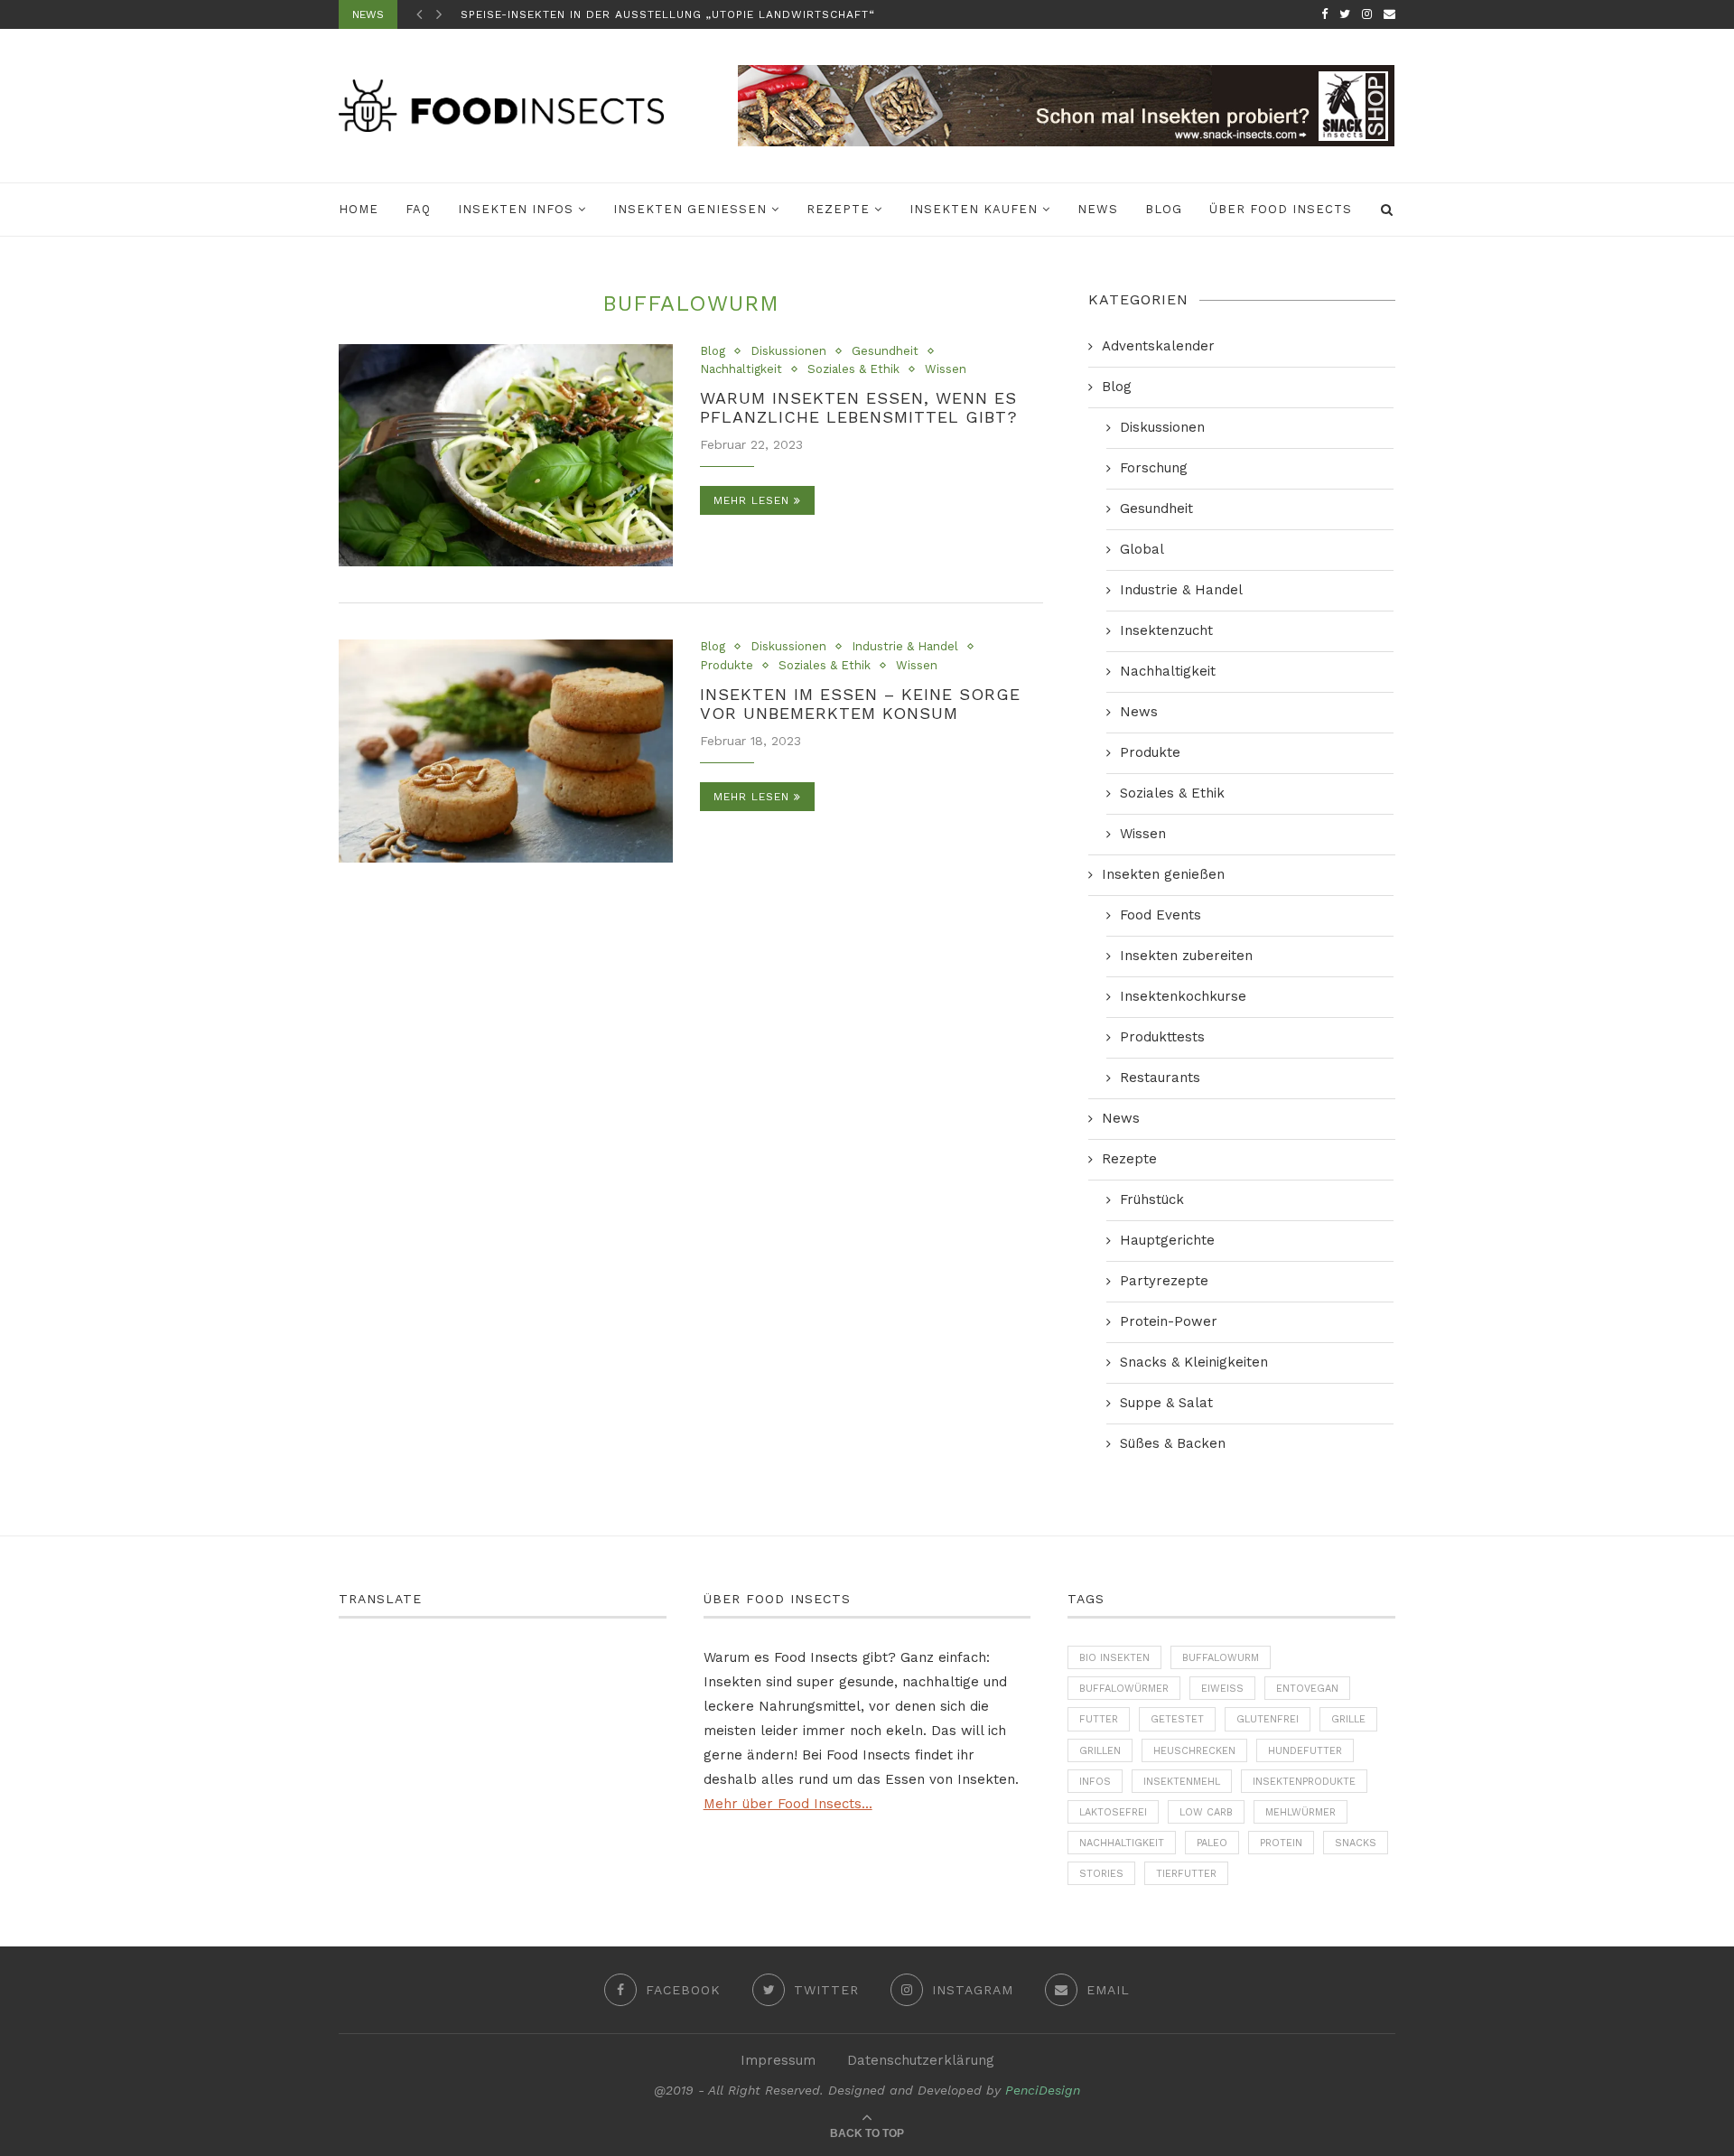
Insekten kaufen (974, 209)
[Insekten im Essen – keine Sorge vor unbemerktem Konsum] (506, 751)
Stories (1101, 1874)
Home (359, 209)
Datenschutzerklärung (921, 2060)
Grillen (1100, 1751)
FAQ (418, 209)
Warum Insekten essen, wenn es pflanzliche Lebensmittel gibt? (859, 407)
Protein (1281, 1843)
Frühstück (1152, 1199)
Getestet (1177, 1719)
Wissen (946, 369)
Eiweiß (1222, 1689)
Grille (1348, 1719)
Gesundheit (885, 351)
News (1098, 209)
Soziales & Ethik (853, 369)
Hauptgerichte (1167, 1240)
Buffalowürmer (1124, 1689)
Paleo (1212, 1843)
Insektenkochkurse (1183, 996)
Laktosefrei (1113, 1812)
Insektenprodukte (1304, 1782)
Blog (1164, 209)
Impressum (778, 2060)
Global (1142, 549)
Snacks (1356, 1843)
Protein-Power (1169, 1321)
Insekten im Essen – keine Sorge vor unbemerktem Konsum (860, 704)
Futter (1099, 1719)
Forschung (1154, 468)
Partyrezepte (1164, 1281)
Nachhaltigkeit (741, 369)
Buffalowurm (1221, 1658)
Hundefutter (1305, 1751)
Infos (1095, 1782)
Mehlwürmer (1300, 1812)
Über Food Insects (1281, 209)
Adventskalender (1158, 346)
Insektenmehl (1182, 1782)
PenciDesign (1043, 2090)
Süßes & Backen (1173, 1443)
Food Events (1161, 915)
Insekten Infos (516, 209)
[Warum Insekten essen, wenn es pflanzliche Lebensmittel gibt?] (506, 456)
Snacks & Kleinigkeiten (1194, 1362)
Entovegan (1307, 1689)
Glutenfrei (1268, 1719)
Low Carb (1206, 1812)
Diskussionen (788, 351)
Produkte (727, 665)
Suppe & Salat (1166, 1403)
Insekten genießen (690, 209)
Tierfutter (1186, 1874)
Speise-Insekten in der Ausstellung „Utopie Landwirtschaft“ (668, 14)
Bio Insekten (1114, 1658)
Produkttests (1162, 1037)
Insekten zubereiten (1186, 956)
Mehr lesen (751, 500)
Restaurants (1160, 1078)
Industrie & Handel (905, 646)
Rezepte (838, 209)
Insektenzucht (1166, 630)
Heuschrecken (1194, 1751)
